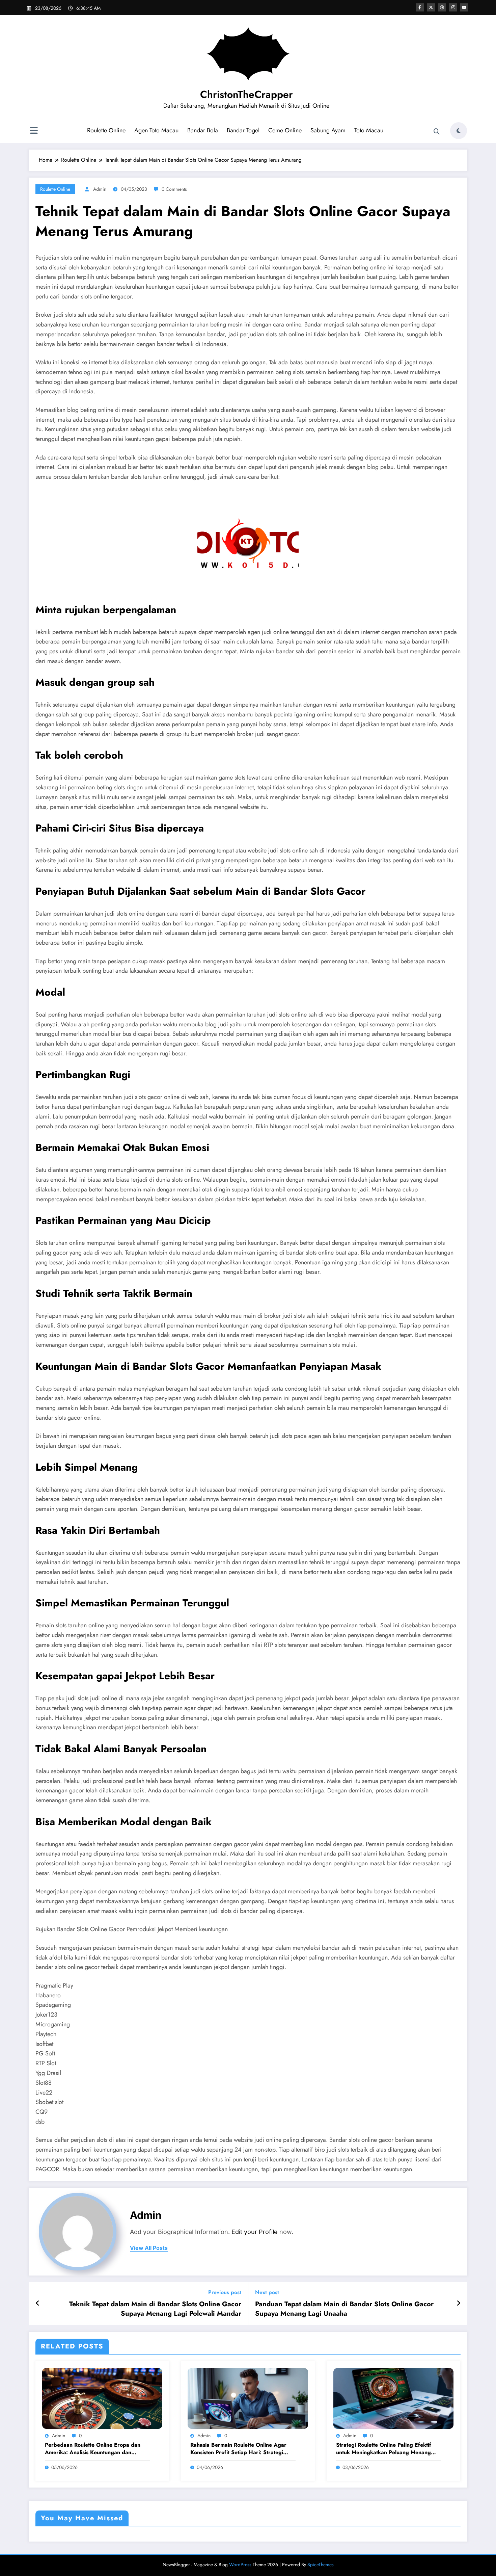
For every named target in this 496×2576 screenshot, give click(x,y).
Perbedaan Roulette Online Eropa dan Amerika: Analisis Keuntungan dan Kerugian (93, 2449)
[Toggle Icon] (34, 131)
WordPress (240, 2565)
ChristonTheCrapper (246, 94)
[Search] (437, 132)
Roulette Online (106, 130)
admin (100, 189)
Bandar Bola (203, 130)
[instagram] (453, 7)
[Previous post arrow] (38, 2304)
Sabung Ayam (328, 130)
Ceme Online (285, 130)
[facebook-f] (420, 7)
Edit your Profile (255, 2232)
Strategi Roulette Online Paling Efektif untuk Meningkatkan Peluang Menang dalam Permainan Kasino (384, 2449)
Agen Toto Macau (156, 130)
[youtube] (464, 7)
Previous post (225, 2292)
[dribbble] (442, 7)
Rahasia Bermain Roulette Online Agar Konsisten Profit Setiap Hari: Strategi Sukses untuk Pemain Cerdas (238, 2449)
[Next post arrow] (459, 2304)
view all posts (149, 2248)
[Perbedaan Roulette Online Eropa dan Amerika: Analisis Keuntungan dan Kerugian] (102, 2398)
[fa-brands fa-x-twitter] (431, 7)
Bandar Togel (243, 130)
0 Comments (174, 189)
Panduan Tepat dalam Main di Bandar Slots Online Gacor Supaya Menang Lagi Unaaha (344, 2309)
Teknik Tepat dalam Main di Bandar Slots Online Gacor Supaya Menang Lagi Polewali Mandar (155, 2309)
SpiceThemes (321, 2565)
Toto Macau (369, 130)
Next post (267, 2292)
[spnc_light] (459, 131)
